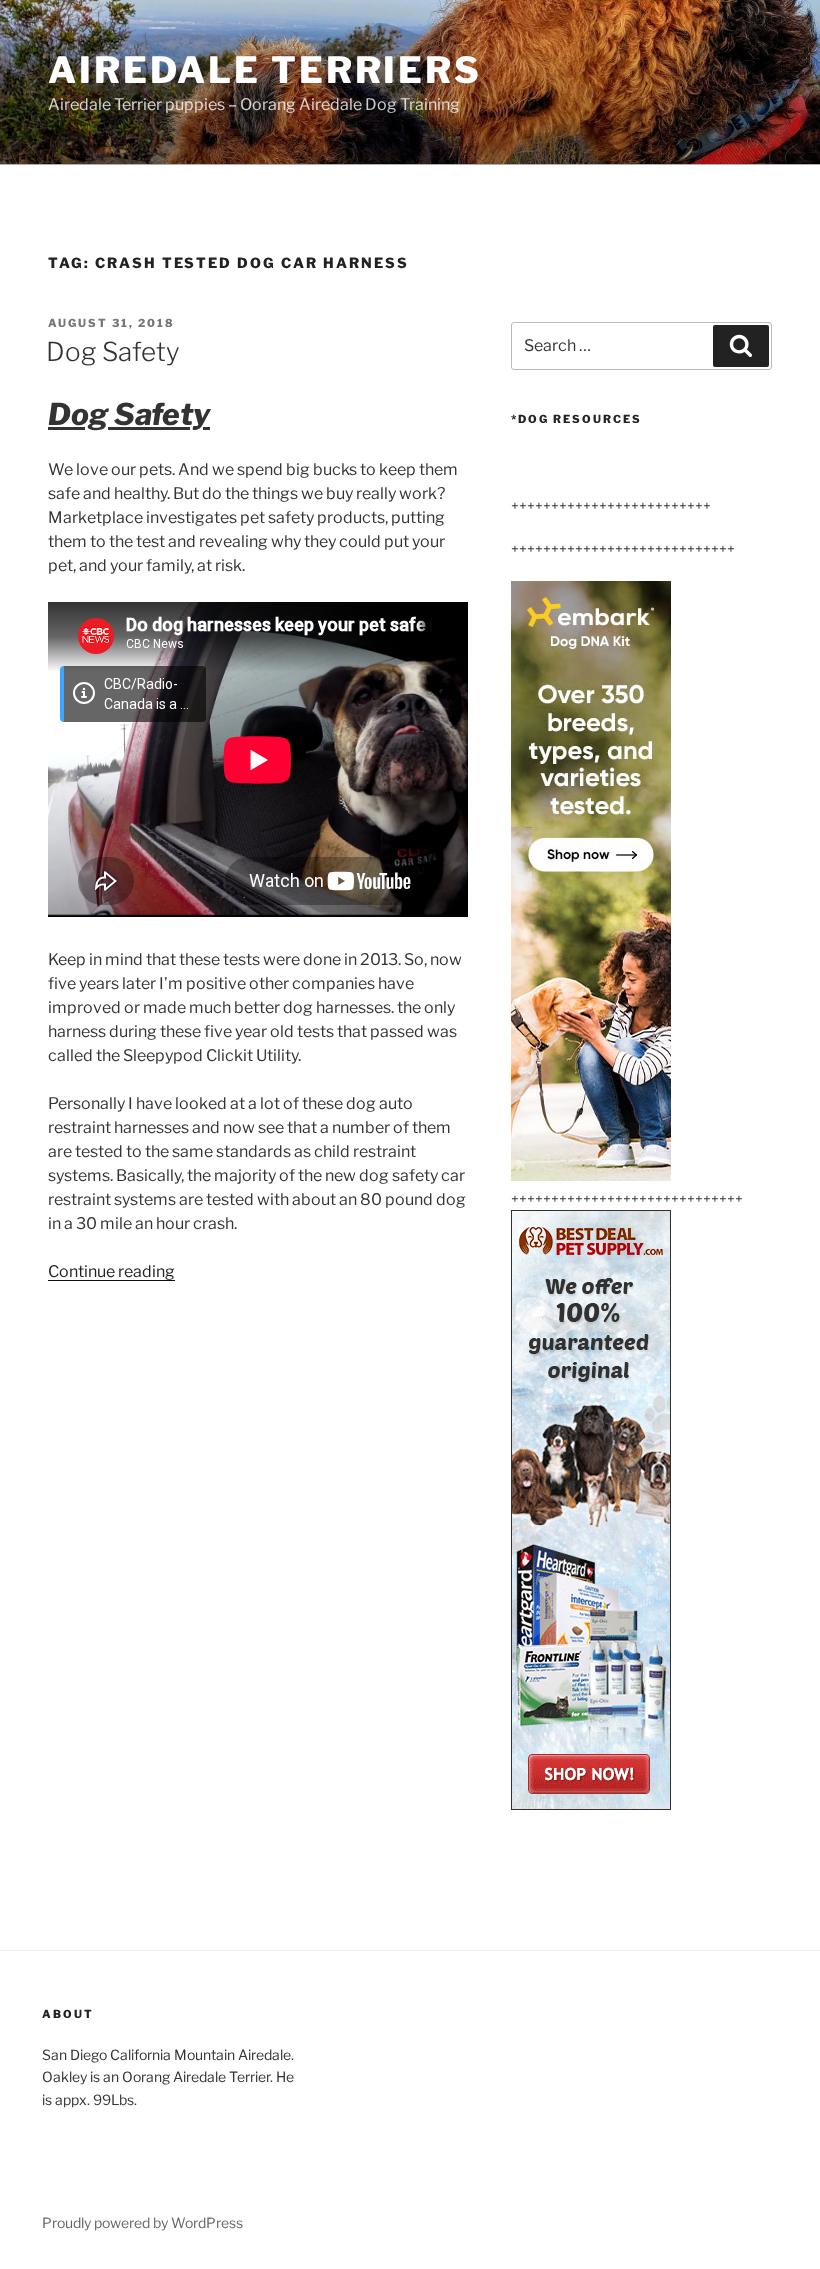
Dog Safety (113, 351)
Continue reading (111, 1271)
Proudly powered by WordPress (142, 2222)
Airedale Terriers (265, 70)
